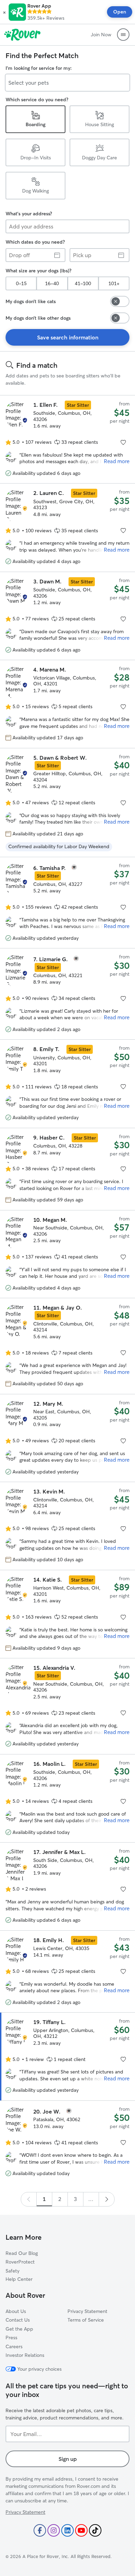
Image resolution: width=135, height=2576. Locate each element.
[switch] (120, 301)
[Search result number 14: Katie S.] (67, 1614)
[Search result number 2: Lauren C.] (67, 527)
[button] (4, 12)
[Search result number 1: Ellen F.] (67, 439)
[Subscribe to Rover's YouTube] (81, 2530)
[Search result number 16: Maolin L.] (67, 1798)
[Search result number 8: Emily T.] (67, 1084)
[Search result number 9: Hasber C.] (67, 1169)
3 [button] (75, 2199)
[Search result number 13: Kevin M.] (67, 1526)
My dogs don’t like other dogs (38, 318)
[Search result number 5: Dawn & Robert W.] (67, 802)
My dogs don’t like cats (31, 301)
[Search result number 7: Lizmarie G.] (67, 994)
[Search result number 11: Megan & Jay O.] (67, 1346)
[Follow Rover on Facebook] (40, 2530)
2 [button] (60, 2199)
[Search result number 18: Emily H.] (67, 1971)
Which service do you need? (37, 100)
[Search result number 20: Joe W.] (67, 2142)
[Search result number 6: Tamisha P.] (67, 903)
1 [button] (44, 2199)
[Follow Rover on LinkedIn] (67, 2530)
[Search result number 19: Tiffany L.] (67, 2056)
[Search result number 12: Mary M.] (67, 1438)
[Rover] (22, 35)
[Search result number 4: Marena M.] (67, 704)
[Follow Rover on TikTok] (95, 2530)
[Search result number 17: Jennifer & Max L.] (67, 1886)
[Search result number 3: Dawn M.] (67, 616)
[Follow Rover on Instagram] (54, 2530)
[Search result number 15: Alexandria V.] (67, 1706)
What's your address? (29, 214)
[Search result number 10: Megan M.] (67, 1254)
